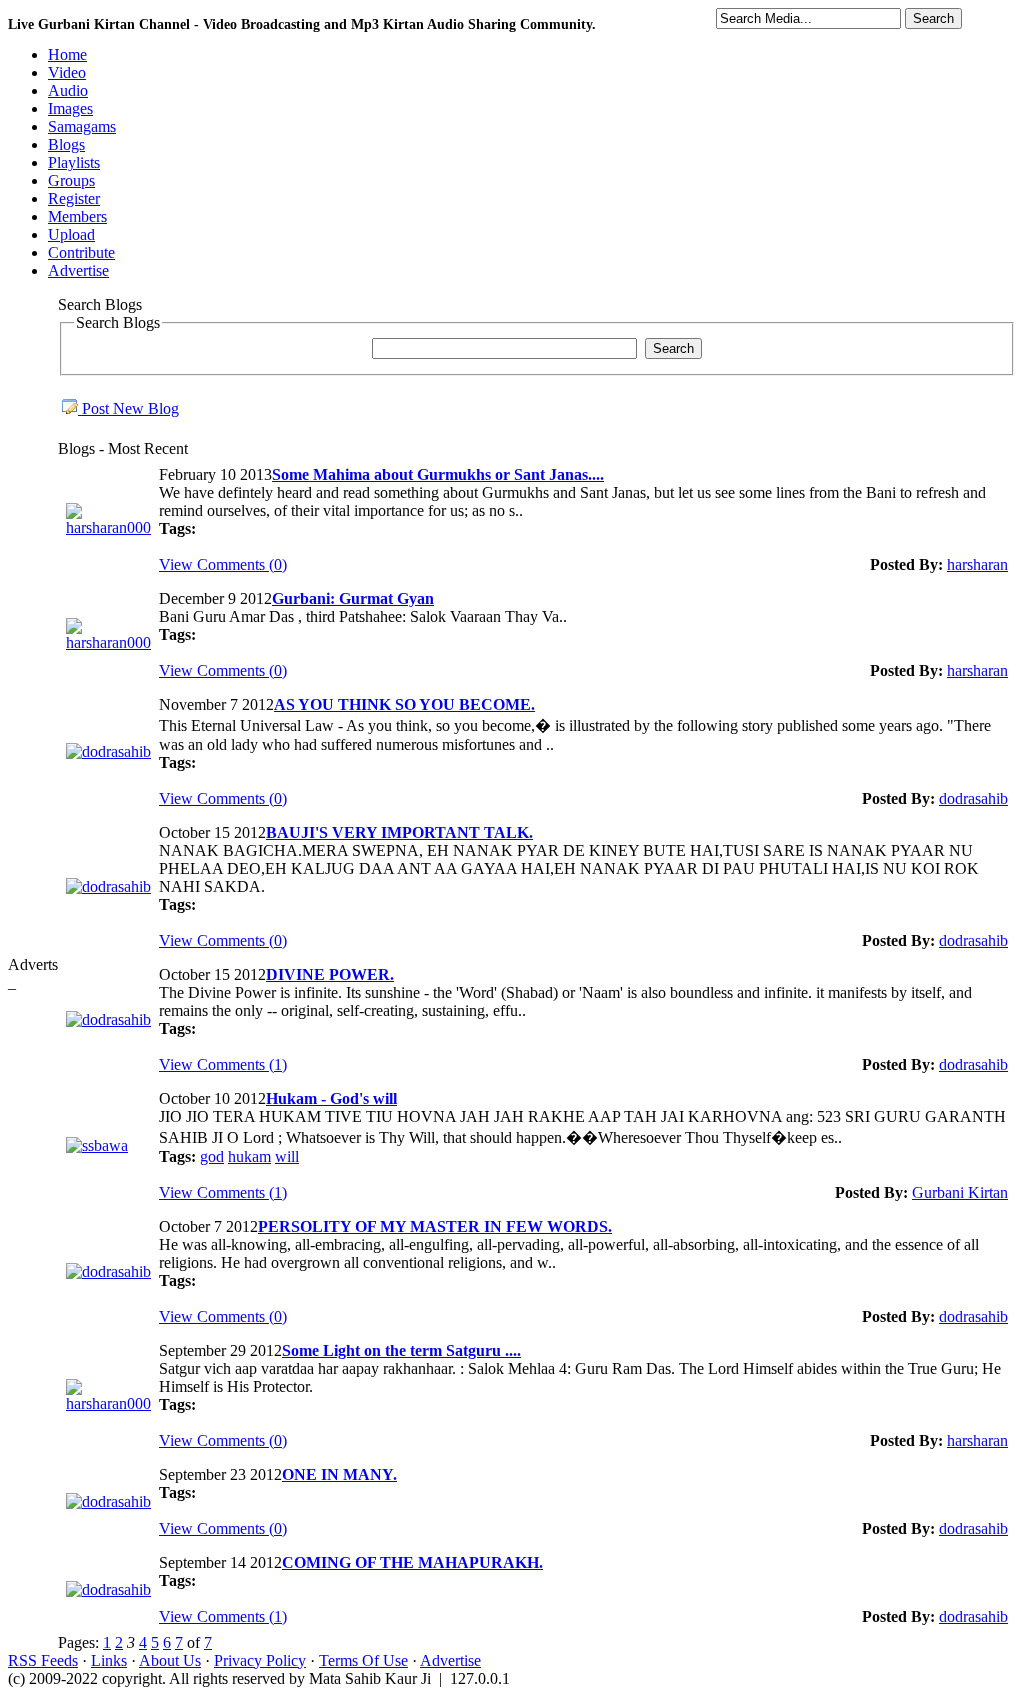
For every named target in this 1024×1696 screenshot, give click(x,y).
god (212, 1156)
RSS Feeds (43, 1660)
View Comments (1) (223, 1064)
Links (109, 1660)
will (287, 1156)
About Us (170, 1660)
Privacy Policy (260, 1660)
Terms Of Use (363, 1660)
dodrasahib (973, 798)
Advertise (450, 1660)
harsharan (977, 564)
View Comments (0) (223, 564)
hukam (249, 1156)
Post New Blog (128, 408)
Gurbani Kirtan (960, 1192)
